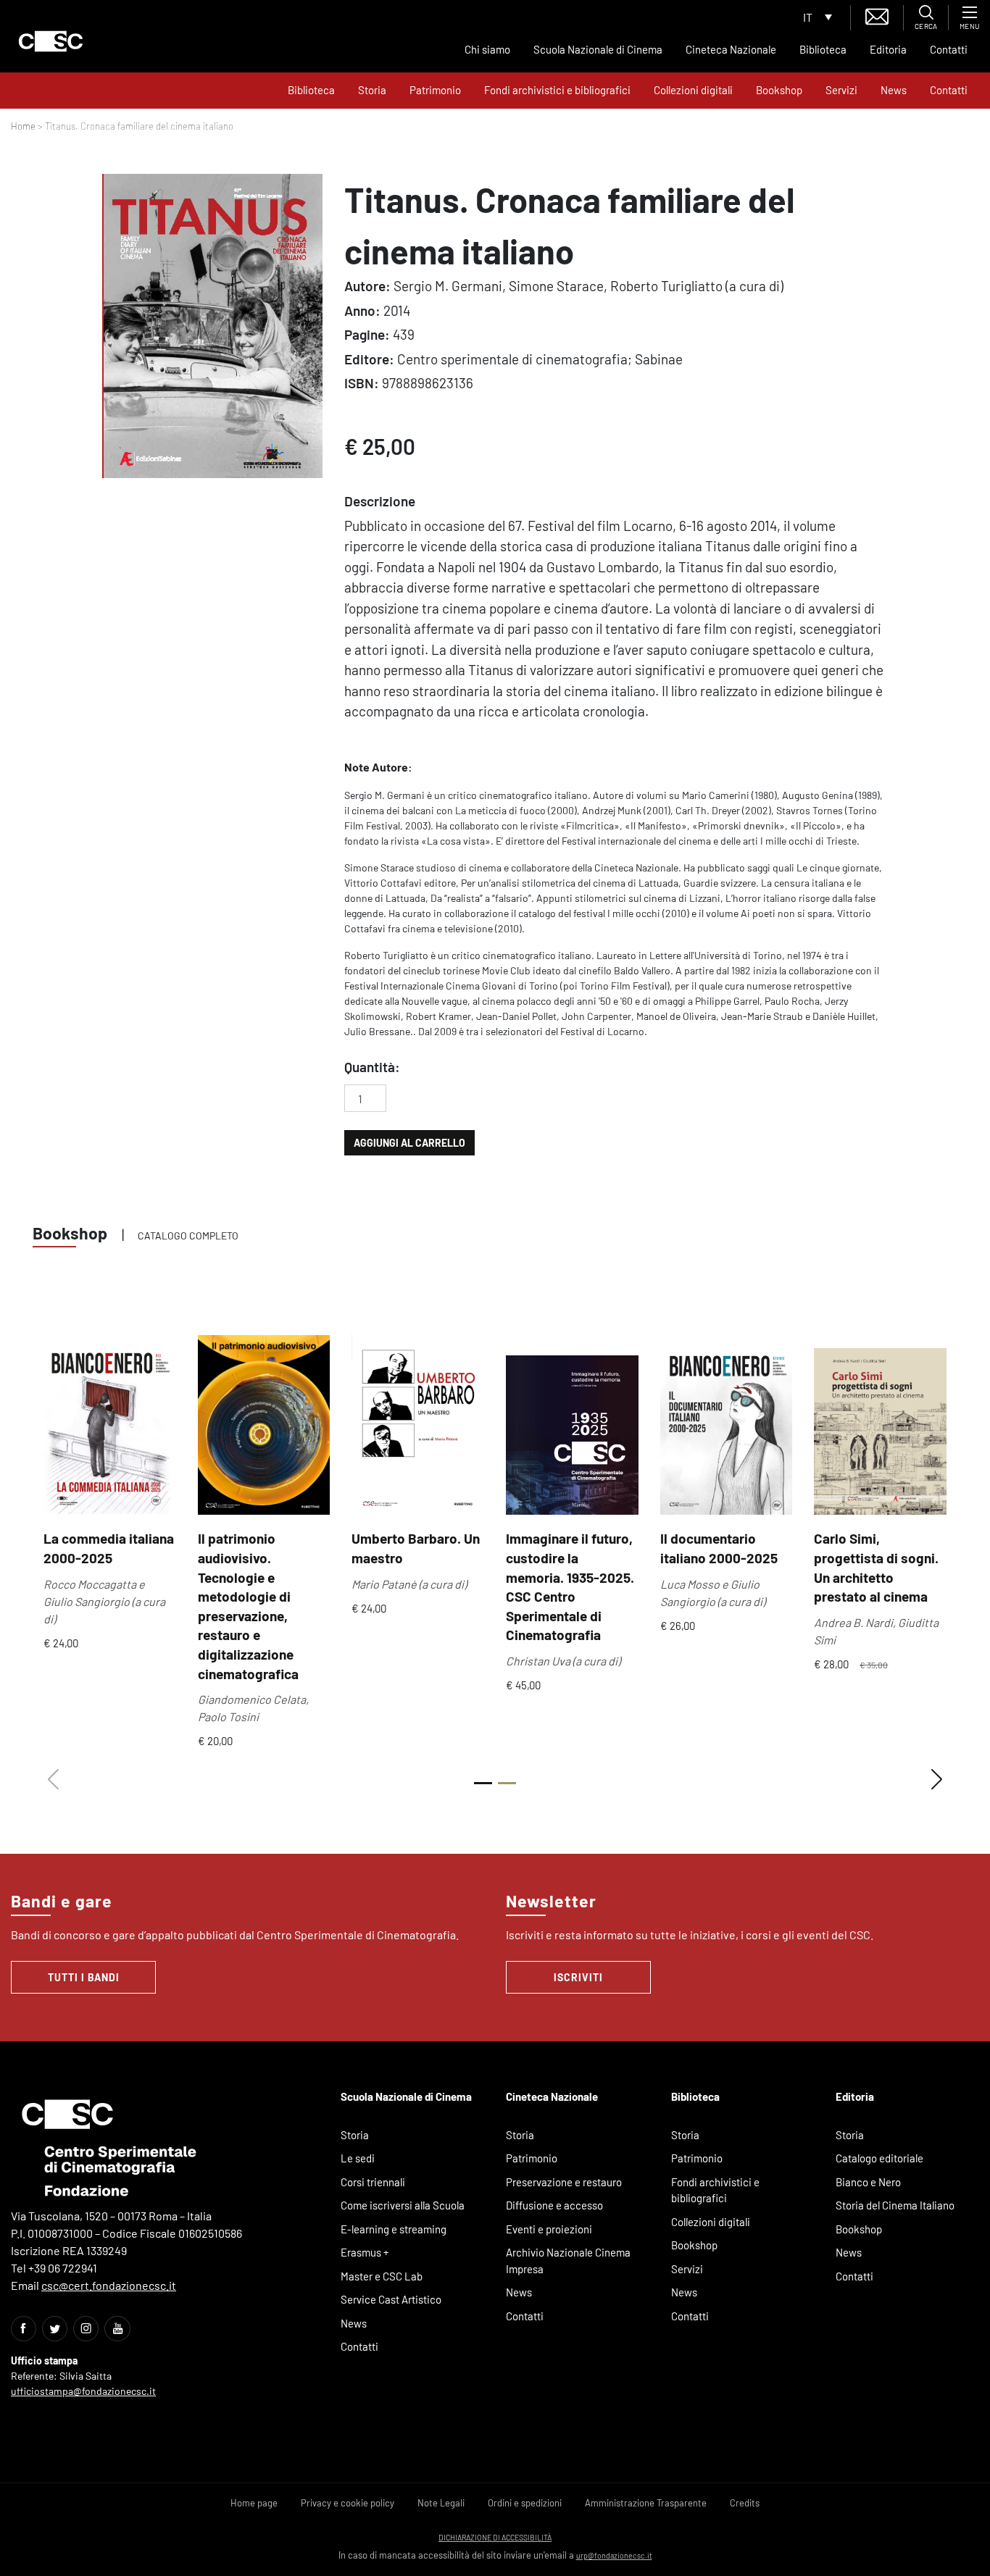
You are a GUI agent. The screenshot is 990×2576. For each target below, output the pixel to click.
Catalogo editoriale (879, 2158)
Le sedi (358, 2158)
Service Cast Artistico (391, 2299)
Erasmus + (365, 2252)
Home (23, 126)
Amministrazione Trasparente (646, 2503)
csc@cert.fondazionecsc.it (109, 2285)
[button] (937, 1780)
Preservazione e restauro (564, 2182)
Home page (254, 2503)
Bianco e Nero (868, 2182)
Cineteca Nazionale (731, 49)
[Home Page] (51, 41)
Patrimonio (435, 90)
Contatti (949, 49)
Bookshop (779, 90)
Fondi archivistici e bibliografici (557, 90)
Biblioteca (823, 49)
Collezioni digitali (693, 90)
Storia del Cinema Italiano (895, 2205)
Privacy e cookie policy (348, 2503)
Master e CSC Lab (382, 2276)
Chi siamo (487, 49)
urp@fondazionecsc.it (614, 2555)
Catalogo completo (188, 1235)
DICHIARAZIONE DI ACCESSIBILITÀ (495, 2537)
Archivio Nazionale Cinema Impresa (568, 2261)
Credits (745, 2503)
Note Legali (441, 2503)
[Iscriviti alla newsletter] (877, 15)
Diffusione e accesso (554, 2205)
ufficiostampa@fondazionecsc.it (83, 2391)
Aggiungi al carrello (409, 1143)
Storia (372, 90)
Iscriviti (578, 1977)
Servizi (841, 90)
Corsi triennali (373, 2182)
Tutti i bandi (84, 1977)
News (894, 90)
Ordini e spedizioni (525, 2503)
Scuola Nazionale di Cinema (598, 49)
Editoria (888, 49)
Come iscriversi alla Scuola (403, 2205)
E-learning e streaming (394, 2229)
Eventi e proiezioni (549, 2229)
